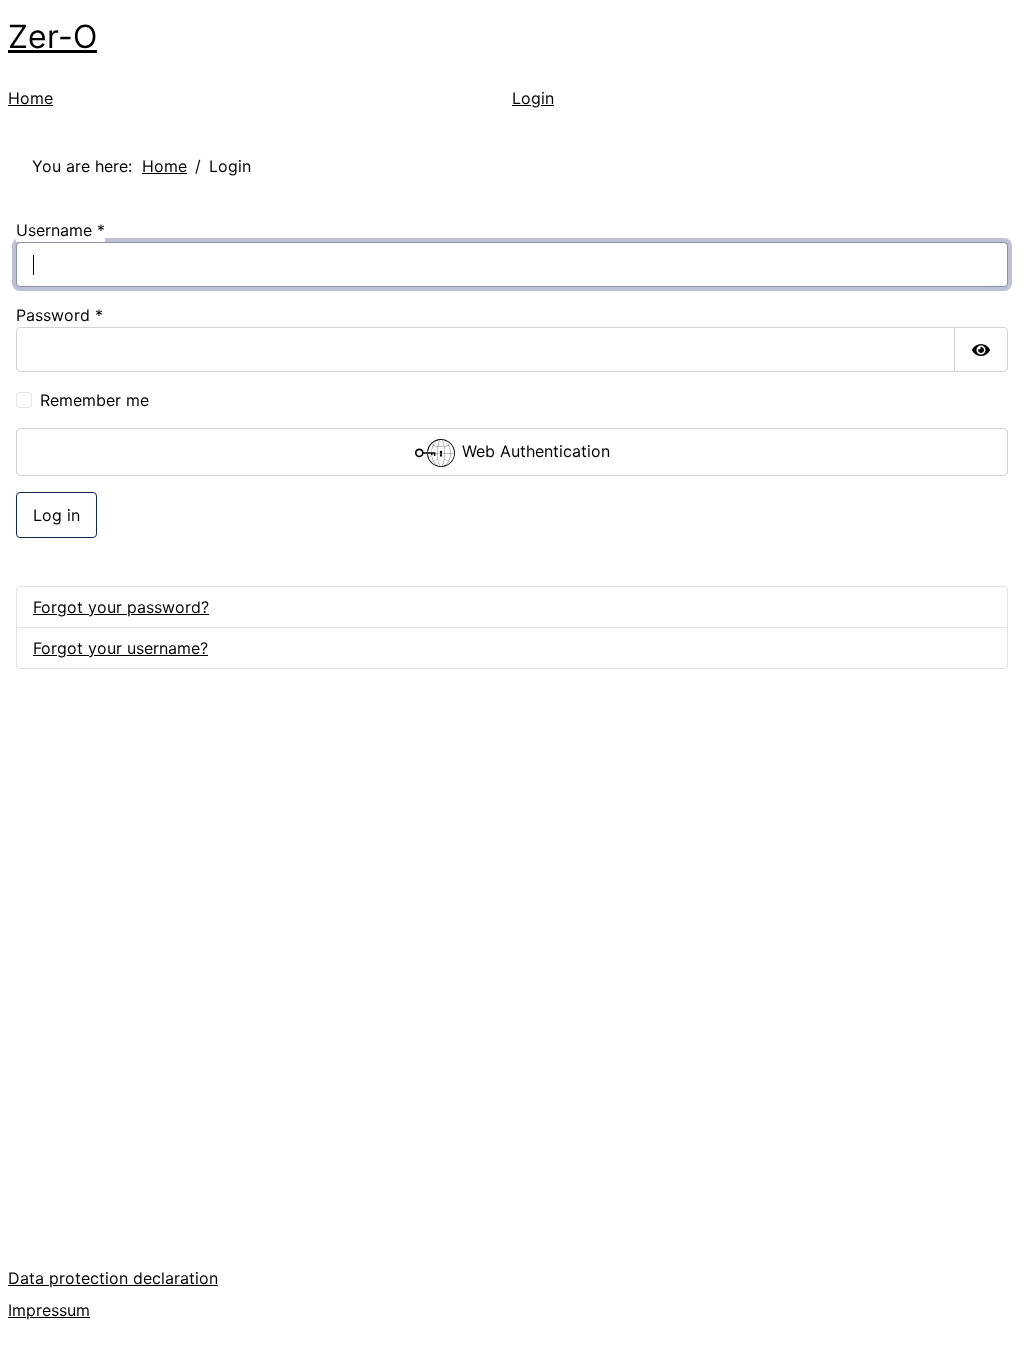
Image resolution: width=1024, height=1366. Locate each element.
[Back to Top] (989, 1329)
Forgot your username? (120, 648)
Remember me (94, 400)
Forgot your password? (121, 607)
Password (59, 315)
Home (30, 98)
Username (60, 230)
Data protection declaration (113, 1278)
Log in (56, 515)
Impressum (49, 1310)
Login (533, 98)
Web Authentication (533, 452)
